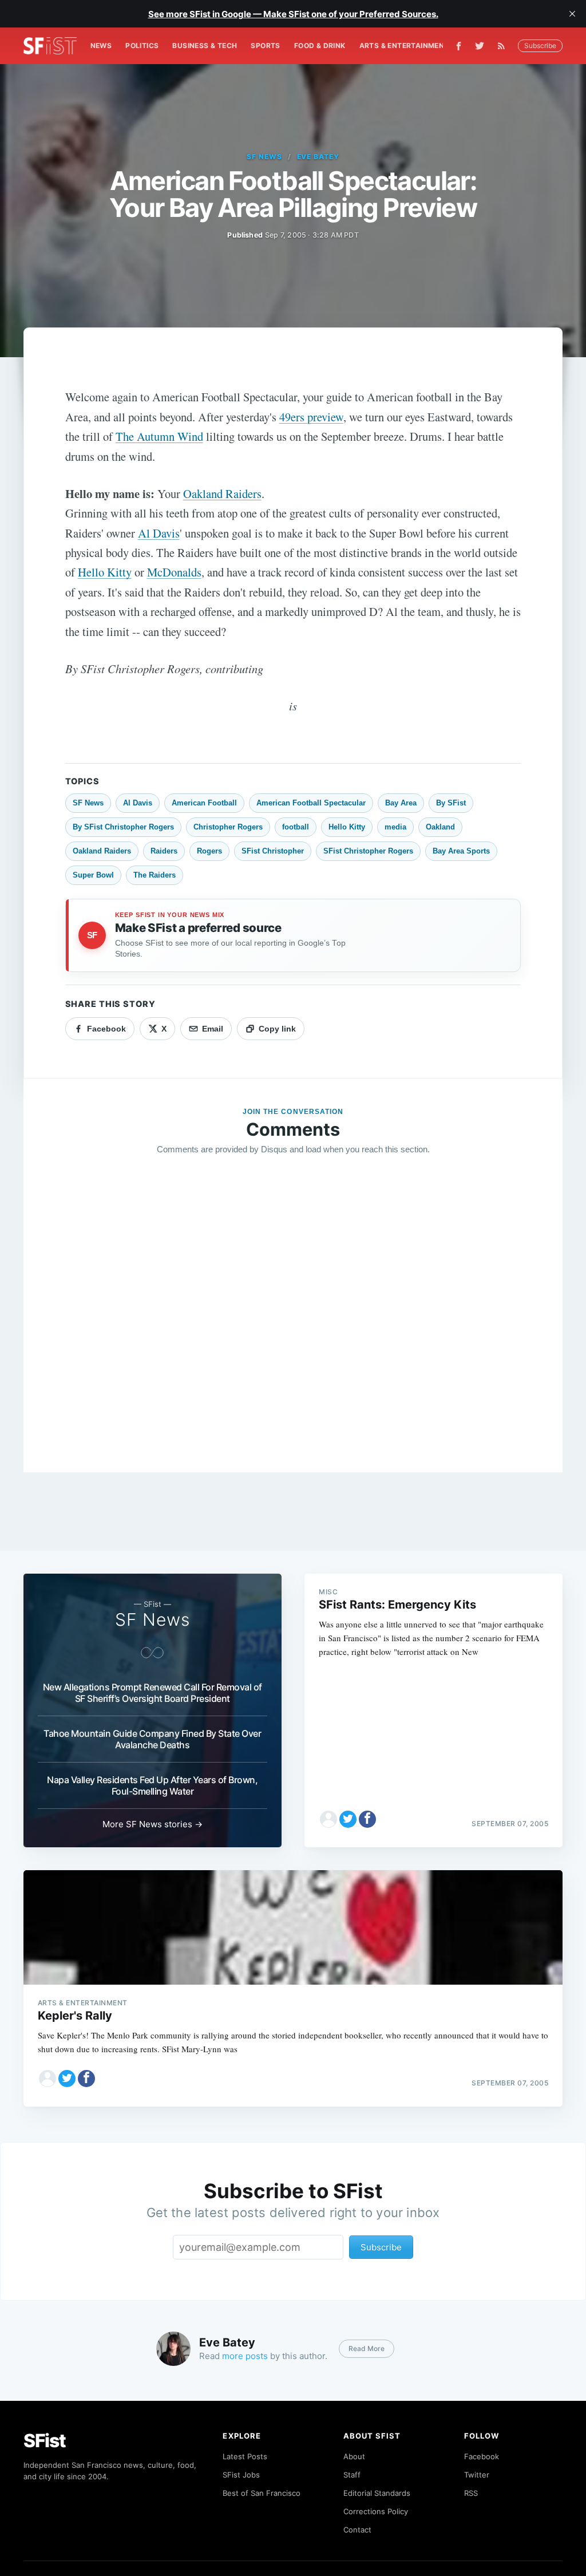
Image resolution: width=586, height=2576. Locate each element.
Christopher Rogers (228, 827)
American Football (204, 803)
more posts (245, 2356)
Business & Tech (205, 46)
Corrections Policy (376, 2511)
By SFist (451, 803)
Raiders (164, 851)
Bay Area (401, 803)
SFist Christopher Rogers (368, 851)
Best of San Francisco (262, 2493)
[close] (572, 14)
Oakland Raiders (222, 493)
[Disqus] (293, 1329)
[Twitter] (480, 46)
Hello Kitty (105, 572)
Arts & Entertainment (404, 46)
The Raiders (155, 875)
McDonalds (174, 572)
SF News (264, 157)
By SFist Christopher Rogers (123, 827)
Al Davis (159, 533)
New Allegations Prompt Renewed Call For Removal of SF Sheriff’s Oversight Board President (153, 1693)
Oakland (440, 827)
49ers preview (311, 417)
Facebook (482, 2456)
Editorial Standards (377, 2493)
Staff (352, 2475)
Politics (142, 46)
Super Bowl (93, 875)
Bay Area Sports (461, 851)
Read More (367, 2348)
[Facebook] (459, 46)
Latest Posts (245, 2456)
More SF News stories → (153, 1824)
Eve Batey (318, 157)
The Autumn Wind (159, 436)
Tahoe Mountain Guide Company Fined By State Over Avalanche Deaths (152, 1739)
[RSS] (504, 46)
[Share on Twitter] (348, 1819)
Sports (265, 46)
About (354, 2456)
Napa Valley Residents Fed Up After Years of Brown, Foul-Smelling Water (152, 1785)
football (296, 827)
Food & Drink (320, 46)
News (101, 46)
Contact (357, 2530)
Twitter (477, 2475)
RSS (471, 2493)
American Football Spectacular (311, 803)
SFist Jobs (241, 2475)
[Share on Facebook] (367, 1819)
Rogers (209, 851)
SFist (45, 2441)
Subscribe (540, 46)
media (395, 827)
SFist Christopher (273, 851)
